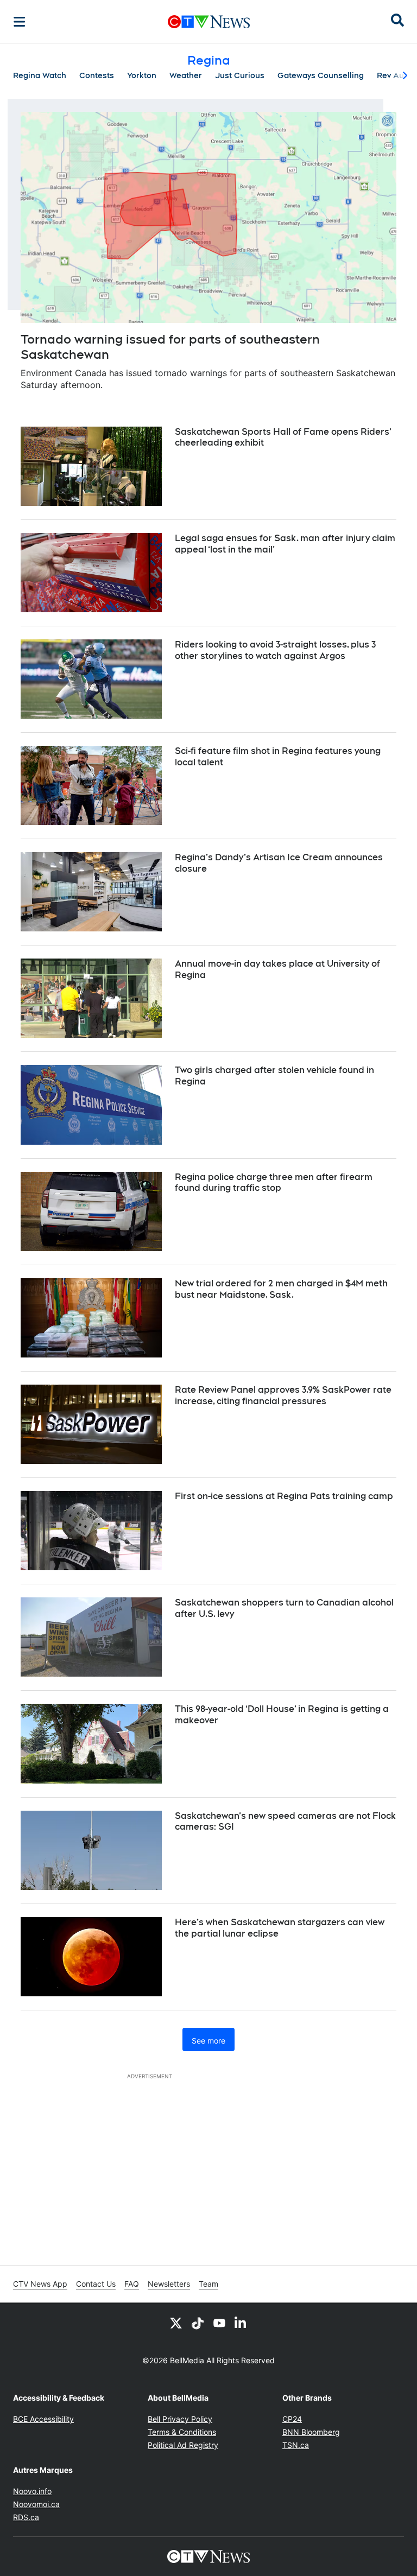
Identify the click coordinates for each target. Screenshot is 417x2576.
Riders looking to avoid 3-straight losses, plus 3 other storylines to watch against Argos (275, 650)
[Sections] (20, 22)
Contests (97, 75)
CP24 (292, 2419)
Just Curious (240, 75)
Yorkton (142, 75)
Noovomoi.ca (36, 2504)
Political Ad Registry (183, 2445)
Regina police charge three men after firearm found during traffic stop (274, 1183)
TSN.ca (296, 2445)
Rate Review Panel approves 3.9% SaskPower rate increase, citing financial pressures (283, 1395)
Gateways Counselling (321, 75)
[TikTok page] (198, 2323)
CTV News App (40, 2284)
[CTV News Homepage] (209, 22)
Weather (186, 75)
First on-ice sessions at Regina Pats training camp (284, 1496)
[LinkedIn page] (241, 2323)
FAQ (132, 2284)
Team (208, 2284)
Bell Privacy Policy (180, 2419)
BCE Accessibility (43, 2419)
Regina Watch (40, 75)
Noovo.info (32, 2491)
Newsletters (169, 2284)
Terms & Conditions (182, 2432)
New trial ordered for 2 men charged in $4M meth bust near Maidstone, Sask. (281, 1289)
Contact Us (96, 2284)
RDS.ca (26, 2517)
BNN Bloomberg (311, 2432)
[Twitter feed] (176, 2323)
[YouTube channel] (219, 2323)
